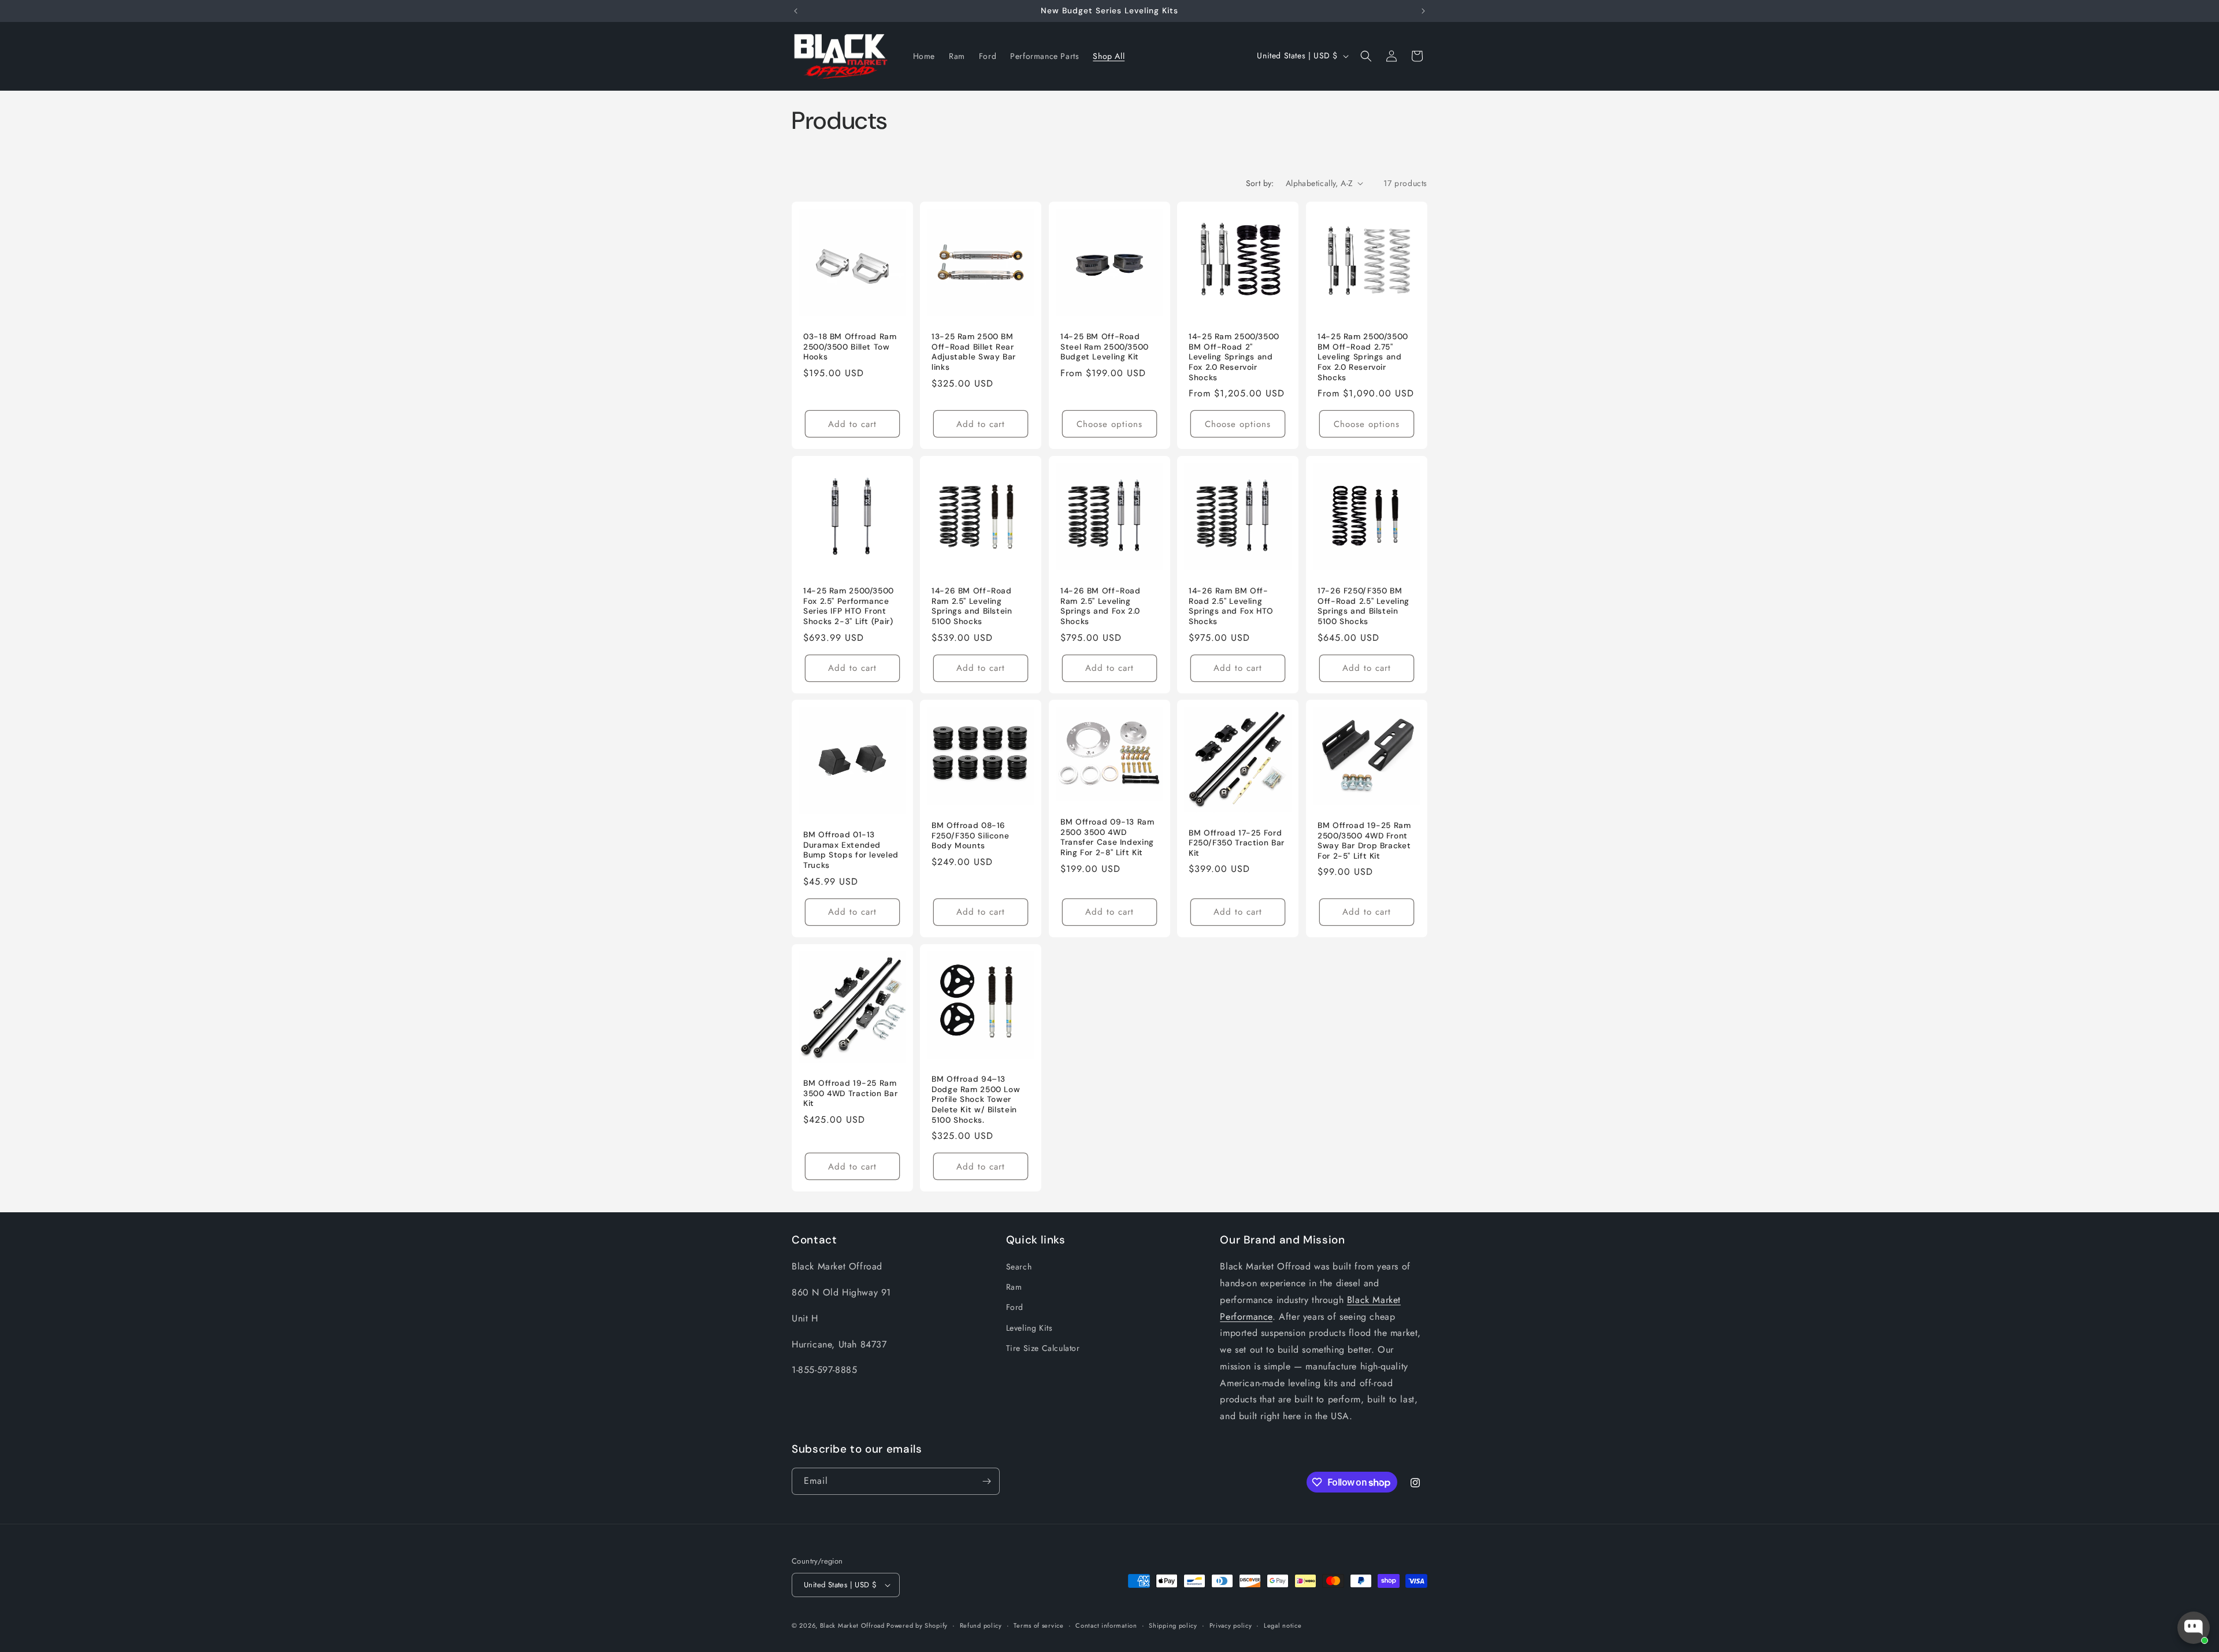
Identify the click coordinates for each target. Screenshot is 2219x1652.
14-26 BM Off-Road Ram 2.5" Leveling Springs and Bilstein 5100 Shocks (972, 606)
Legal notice (1283, 1625)
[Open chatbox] (2194, 1628)
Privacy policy (1231, 1625)
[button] (1366, 56)
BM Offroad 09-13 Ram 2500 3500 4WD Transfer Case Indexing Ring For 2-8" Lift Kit (1107, 838)
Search (1019, 1267)
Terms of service (1038, 1625)
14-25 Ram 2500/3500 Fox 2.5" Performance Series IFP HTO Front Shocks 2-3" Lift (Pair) (849, 606)
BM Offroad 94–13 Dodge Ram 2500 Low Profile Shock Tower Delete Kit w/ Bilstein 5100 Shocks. (976, 1099)
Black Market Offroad (854, 1625)
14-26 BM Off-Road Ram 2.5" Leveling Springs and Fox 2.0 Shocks (1101, 606)
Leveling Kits (1029, 1328)
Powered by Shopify (917, 1625)
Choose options (1109, 424)
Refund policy (981, 1625)
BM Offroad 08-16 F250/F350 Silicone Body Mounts (970, 836)
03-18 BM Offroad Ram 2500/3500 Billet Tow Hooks (850, 347)
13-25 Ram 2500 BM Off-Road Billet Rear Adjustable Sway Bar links (974, 352)
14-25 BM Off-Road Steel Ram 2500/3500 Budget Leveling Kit (1105, 347)
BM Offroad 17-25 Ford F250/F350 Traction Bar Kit (1237, 843)
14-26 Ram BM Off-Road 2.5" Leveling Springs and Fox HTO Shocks (1231, 606)
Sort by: (1260, 183)
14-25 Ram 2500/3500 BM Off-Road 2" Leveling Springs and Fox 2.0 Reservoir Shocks (1234, 357)
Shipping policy (1173, 1625)
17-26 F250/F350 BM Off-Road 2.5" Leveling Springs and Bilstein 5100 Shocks (1363, 606)
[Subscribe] (986, 1481)
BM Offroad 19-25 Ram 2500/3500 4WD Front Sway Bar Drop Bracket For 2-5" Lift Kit (1364, 841)
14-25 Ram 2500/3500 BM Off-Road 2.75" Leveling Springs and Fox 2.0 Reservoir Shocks (1363, 357)
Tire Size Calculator (1043, 1348)
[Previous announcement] (796, 11)
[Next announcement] (1423, 11)
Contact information (1106, 1625)
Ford (1015, 1308)
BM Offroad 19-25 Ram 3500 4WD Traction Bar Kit (850, 1093)
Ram (1014, 1287)
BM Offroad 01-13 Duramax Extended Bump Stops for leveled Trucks (851, 851)
